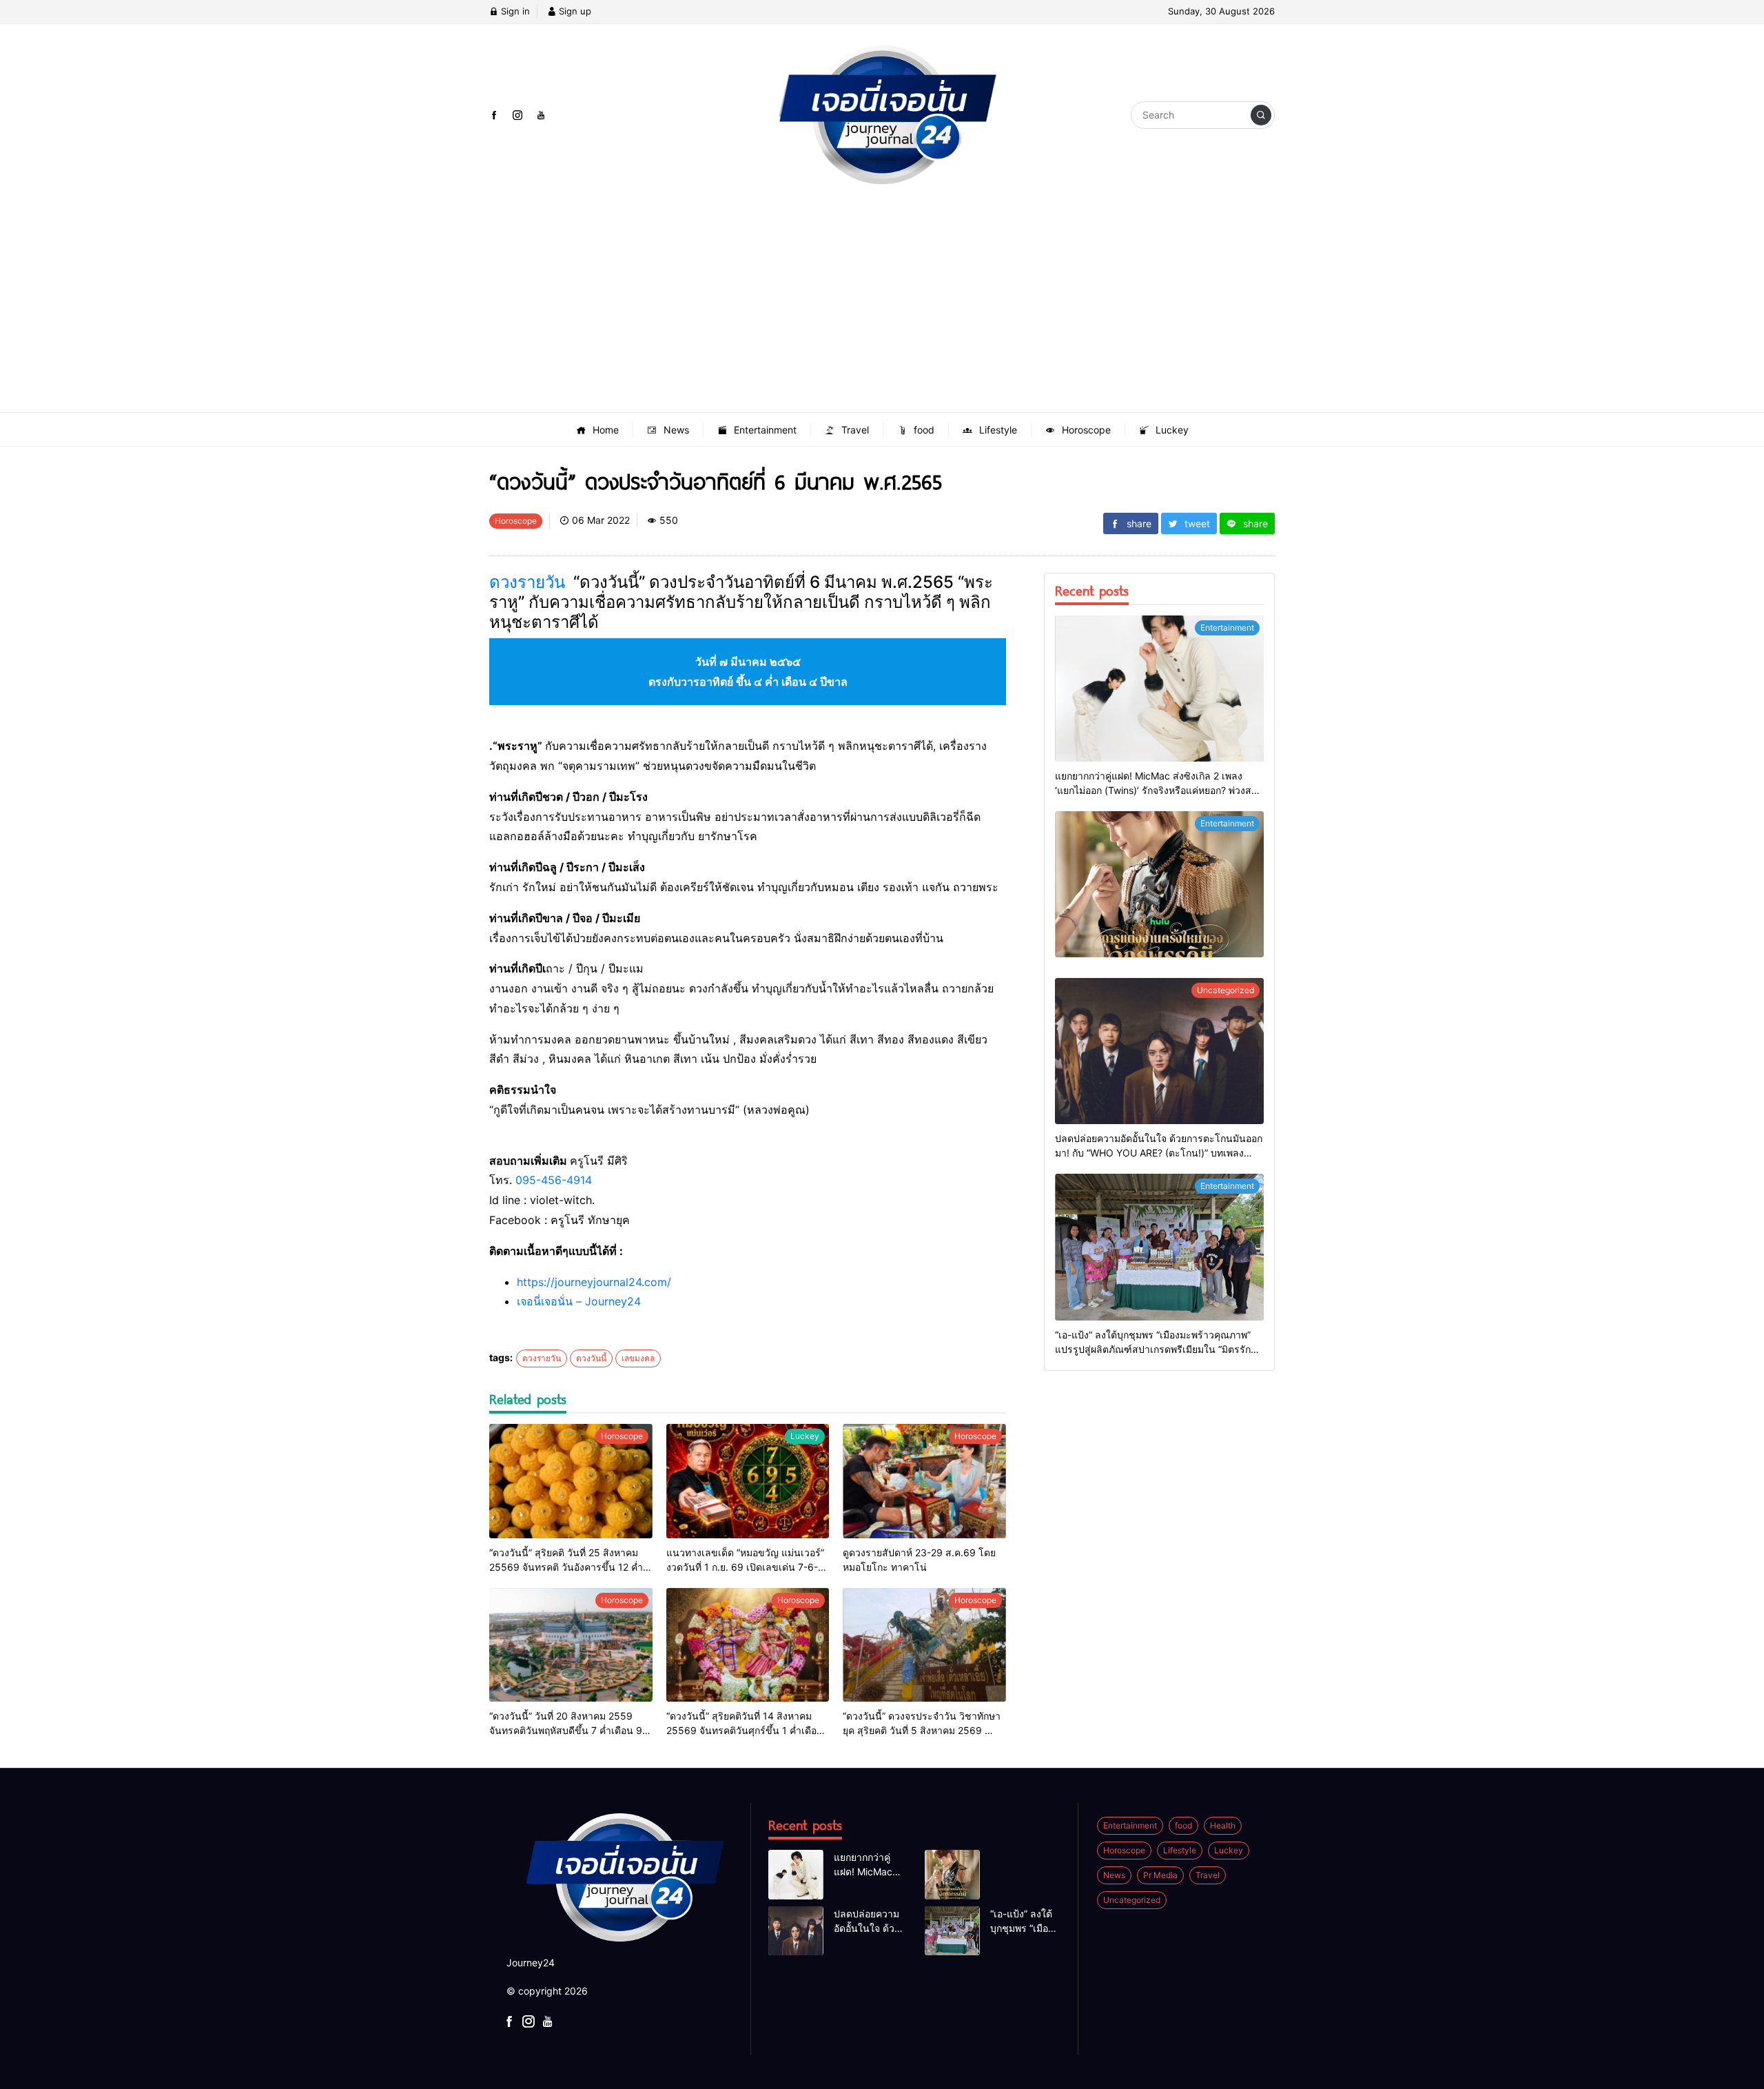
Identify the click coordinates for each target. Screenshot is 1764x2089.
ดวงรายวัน (527, 582)
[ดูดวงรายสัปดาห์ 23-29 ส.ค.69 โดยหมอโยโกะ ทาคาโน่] (924, 1481)
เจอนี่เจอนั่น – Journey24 (579, 1301)
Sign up (574, 11)
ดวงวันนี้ (591, 1358)
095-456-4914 (554, 1180)
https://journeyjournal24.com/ (594, 1282)
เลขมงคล (638, 1358)
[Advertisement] (882, 309)
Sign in (514, 11)
